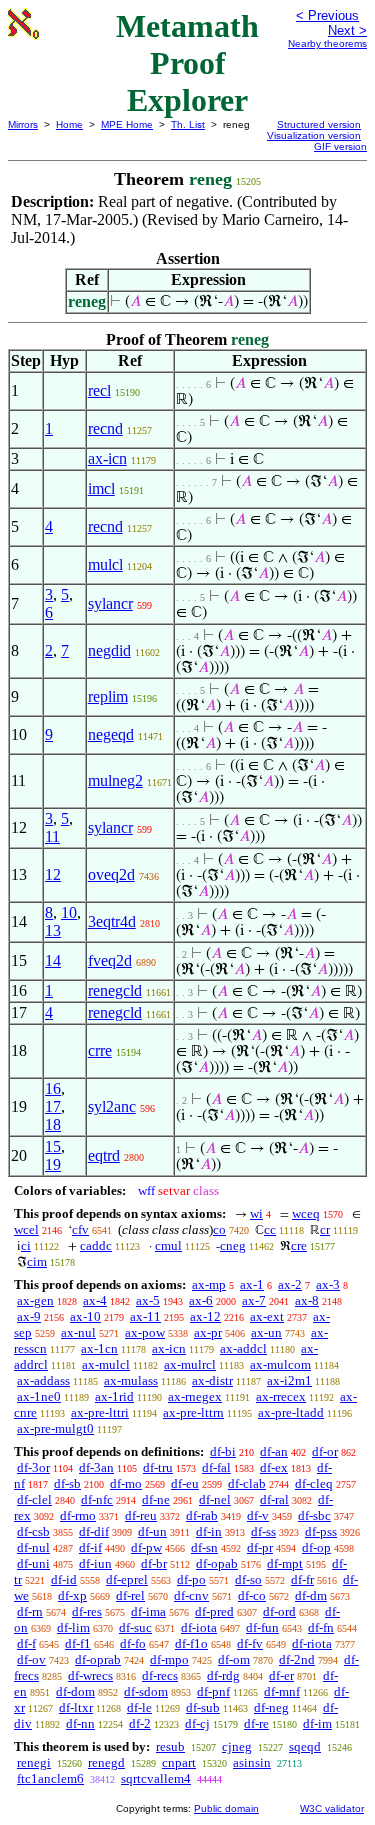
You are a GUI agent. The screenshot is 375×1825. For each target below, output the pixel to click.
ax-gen (35, 1300)
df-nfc (97, 1499)
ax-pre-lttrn (193, 1412)
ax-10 (85, 1316)
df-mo (126, 1483)
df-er (281, 1675)
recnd (105, 428)
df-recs (160, 1675)
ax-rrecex (281, 1396)
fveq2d (110, 960)
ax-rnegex (195, 1396)
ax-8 (307, 1300)
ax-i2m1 (289, 1380)
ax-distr (212, 1380)
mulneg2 (115, 780)
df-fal (216, 1467)
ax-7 (254, 1300)
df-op (316, 1547)
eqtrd (104, 1155)
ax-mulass (131, 1380)
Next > (347, 30)
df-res (87, 1611)
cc (270, 1229)
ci (26, 1245)
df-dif (94, 1531)
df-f (26, 1643)
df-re (256, 1723)
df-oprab (98, 1659)
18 (53, 1124)
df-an (274, 1451)
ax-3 (328, 1284)
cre (299, 1245)
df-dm (311, 1595)
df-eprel (127, 1579)
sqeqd (305, 1746)
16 (53, 1088)
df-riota (312, 1643)
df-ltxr (76, 1707)
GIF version (340, 146)
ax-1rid (114, 1396)
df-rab (202, 1515)
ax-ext (267, 1316)
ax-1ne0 (39, 1396)
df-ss (263, 1531)
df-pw (146, 1547)
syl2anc (112, 1106)
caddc (96, 1245)
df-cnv (191, 1595)
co (219, 1229)
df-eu (185, 1483)
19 (53, 1164)
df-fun (262, 1627)
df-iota (199, 1627)
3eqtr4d (112, 921)
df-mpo (169, 1659)
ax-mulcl (106, 1364)
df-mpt (285, 1563)
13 (53, 930)
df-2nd (297, 1659)
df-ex (274, 1467)
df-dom (75, 1691)
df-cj (197, 1723)
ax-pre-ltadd (291, 1412)
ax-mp (209, 1284)
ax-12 (205, 1316)
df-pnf (213, 1691)
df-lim (73, 1627)
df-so (248, 1579)
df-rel (130, 1595)
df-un (152, 1531)
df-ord (279, 1611)
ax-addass (43, 1380)
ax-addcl (243, 1348)
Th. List (188, 124)
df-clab (247, 1483)
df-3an (96, 1467)
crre (100, 1050)
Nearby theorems (327, 43)
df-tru (158, 1467)
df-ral (274, 1499)
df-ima (148, 1611)
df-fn (321, 1627)
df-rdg (223, 1675)
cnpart (179, 1762)
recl (99, 390)
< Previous (327, 15)
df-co (252, 1595)
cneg (233, 1245)
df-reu (141, 1515)
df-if (90, 1547)
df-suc (135, 1627)
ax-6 (201, 1300)
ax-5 (148, 1300)
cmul (168, 1245)
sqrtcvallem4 (156, 1778)
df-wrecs (90, 1675)
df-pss (321, 1531)
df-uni (33, 1563)
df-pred (214, 1611)
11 (52, 836)
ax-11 (145, 1316)
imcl (101, 488)
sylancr (110, 603)
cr (325, 1229)
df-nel (215, 1499)
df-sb (67, 1483)
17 (53, 1106)
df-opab (217, 1563)
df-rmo (78, 1515)
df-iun (95, 1563)
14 (53, 960)
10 (69, 912)
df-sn (204, 1547)
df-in (209, 1531)
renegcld (115, 990)
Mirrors (23, 124)
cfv (80, 1229)
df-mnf (282, 1691)
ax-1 (252, 1284)
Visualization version (314, 135)
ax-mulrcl (190, 1364)
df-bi (223, 1451)
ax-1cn (99, 1348)
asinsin (252, 1762)
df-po (191, 1579)
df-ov (31, 1659)
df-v (258, 1515)
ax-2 (290, 1284)
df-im (317, 1723)
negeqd (111, 734)
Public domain (226, 1808)
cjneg (237, 1746)
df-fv (250, 1643)
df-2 (140, 1723)
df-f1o (191, 1643)
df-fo (133, 1643)
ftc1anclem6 (50, 1778)
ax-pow (145, 1332)
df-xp (72, 1595)
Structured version (319, 124)
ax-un (266, 1332)
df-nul (33, 1547)
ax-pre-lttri (100, 1412)
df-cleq (314, 1483)
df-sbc (314, 1515)
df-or (325, 1451)
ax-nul (78, 1332)
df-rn (30, 1611)
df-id (64, 1579)
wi (256, 1213)
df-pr (260, 1547)
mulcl (105, 564)
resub (170, 1746)
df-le (139, 1707)
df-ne (156, 1499)
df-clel (34, 1499)
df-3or (33, 1467)
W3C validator (332, 1808)
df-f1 (78, 1643)
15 (53, 1146)
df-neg (271, 1707)
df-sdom (146, 1691)
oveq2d (111, 874)
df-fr (302, 1579)
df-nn (80, 1723)
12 (53, 874)
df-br (154, 1563)
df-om (234, 1659)
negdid (109, 650)
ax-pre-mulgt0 (55, 1428)
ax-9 (29, 1316)
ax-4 (95, 1300)
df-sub (203, 1707)
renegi (34, 1762)
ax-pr (208, 1332)
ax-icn (107, 458)
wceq (306, 1213)
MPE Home (127, 124)
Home (69, 124)
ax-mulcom (280, 1364)
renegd (106, 1762)
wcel (26, 1229)
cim (37, 1261)
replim (108, 696)
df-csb (33, 1531)
